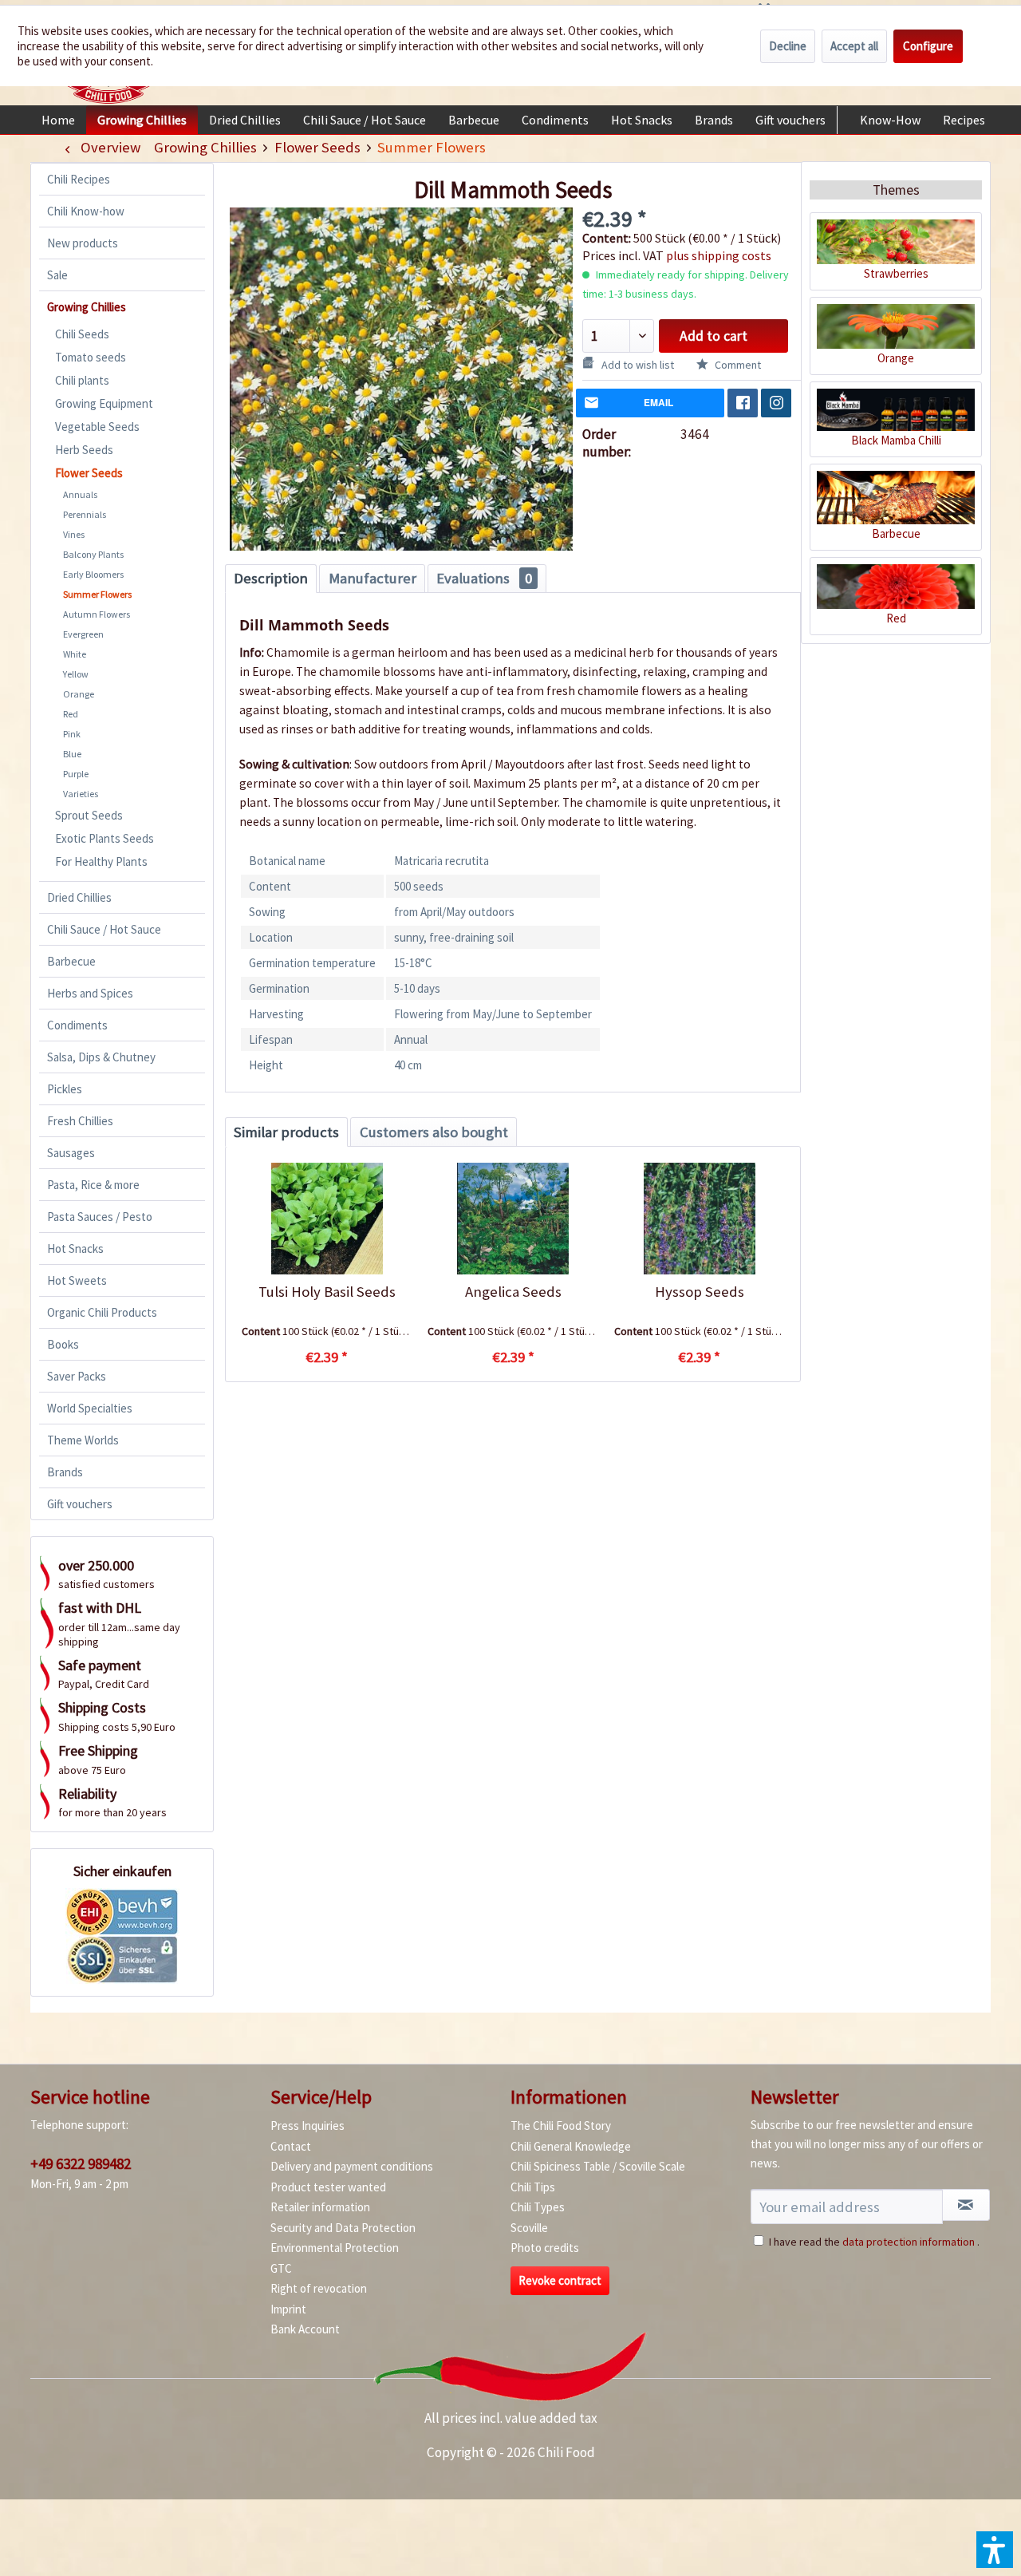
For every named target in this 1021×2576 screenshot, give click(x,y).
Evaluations (484, 578)
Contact (291, 2146)
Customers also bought (434, 1132)
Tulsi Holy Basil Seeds (327, 1292)
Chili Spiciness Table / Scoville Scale (598, 2166)
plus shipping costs (719, 255)
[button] (995, 2550)
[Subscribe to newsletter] (966, 2205)
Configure (928, 46)
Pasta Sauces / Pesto (100, 1217)
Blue (72, 754)
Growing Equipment (104, 403)
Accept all (854, 46)
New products (83, 243)
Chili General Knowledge (571, 2146)
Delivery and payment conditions (352, 2166)
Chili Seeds (82, 334)
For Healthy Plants (101, 861)
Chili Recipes (79, 179)
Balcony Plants (93, 554)
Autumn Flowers (97, 614)
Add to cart (714, 336)
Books (63, 1344)
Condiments (77, 1025)
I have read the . (874, 2242)
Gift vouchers (80, 1504)
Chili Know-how (86, 211)
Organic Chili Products (102, 1312)
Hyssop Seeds (700, 1292)
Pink (72, 734)
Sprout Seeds (89, 815)
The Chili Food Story (561, 2126)
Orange (79, 694)
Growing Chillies (87, 307)
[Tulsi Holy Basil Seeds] (327, 1219)
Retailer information (320, 2207)
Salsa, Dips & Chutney (101, 1057)
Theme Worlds (83, 1440)
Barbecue (71, 961)
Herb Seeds (84, 450)
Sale (57, 275)
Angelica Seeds (513, 1292)
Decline (788, 46)
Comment (737, 365)
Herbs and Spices (90, 993)
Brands (65, 1472)
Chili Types (538, 2207)
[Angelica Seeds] (512, 1219)
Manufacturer (373, 578)
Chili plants (82, 380)
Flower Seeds (89, 473)
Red (71, 714)
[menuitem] (58, 120)
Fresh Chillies (80, 1121)
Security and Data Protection (343, 2228)
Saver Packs (77, 1376)
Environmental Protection (335, 2248)
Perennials (85, 514)
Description (271, 578)
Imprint (288, 2309)
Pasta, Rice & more (93, 1185)
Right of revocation (319, 2288)
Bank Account (305, 2329)
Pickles (65, 1089)
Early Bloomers (93, 574)
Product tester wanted (328, 2187)
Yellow (76, 674)
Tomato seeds (91, 357)
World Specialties (90, 1408)
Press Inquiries (307, 2126)
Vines (74, 534)
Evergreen (83, 634)
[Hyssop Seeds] (699, 1219)
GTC (281, 2268)
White (75, 654)
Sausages (71, 1153)
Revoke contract (560, 2280)
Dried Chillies (79, 897)
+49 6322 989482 (81, 2163)
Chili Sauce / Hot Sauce (104, 929)
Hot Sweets (77, 1280)
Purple (76, 774)
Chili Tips (533, 2187)
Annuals (80, 494)
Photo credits (545, 2248)
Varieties (81, 794)
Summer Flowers (97, 594)
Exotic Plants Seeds (104, 838)
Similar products (286, 1132)
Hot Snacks (75, 1248)
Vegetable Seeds (97, 427)
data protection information (909, 2242)
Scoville (529, 2228)
